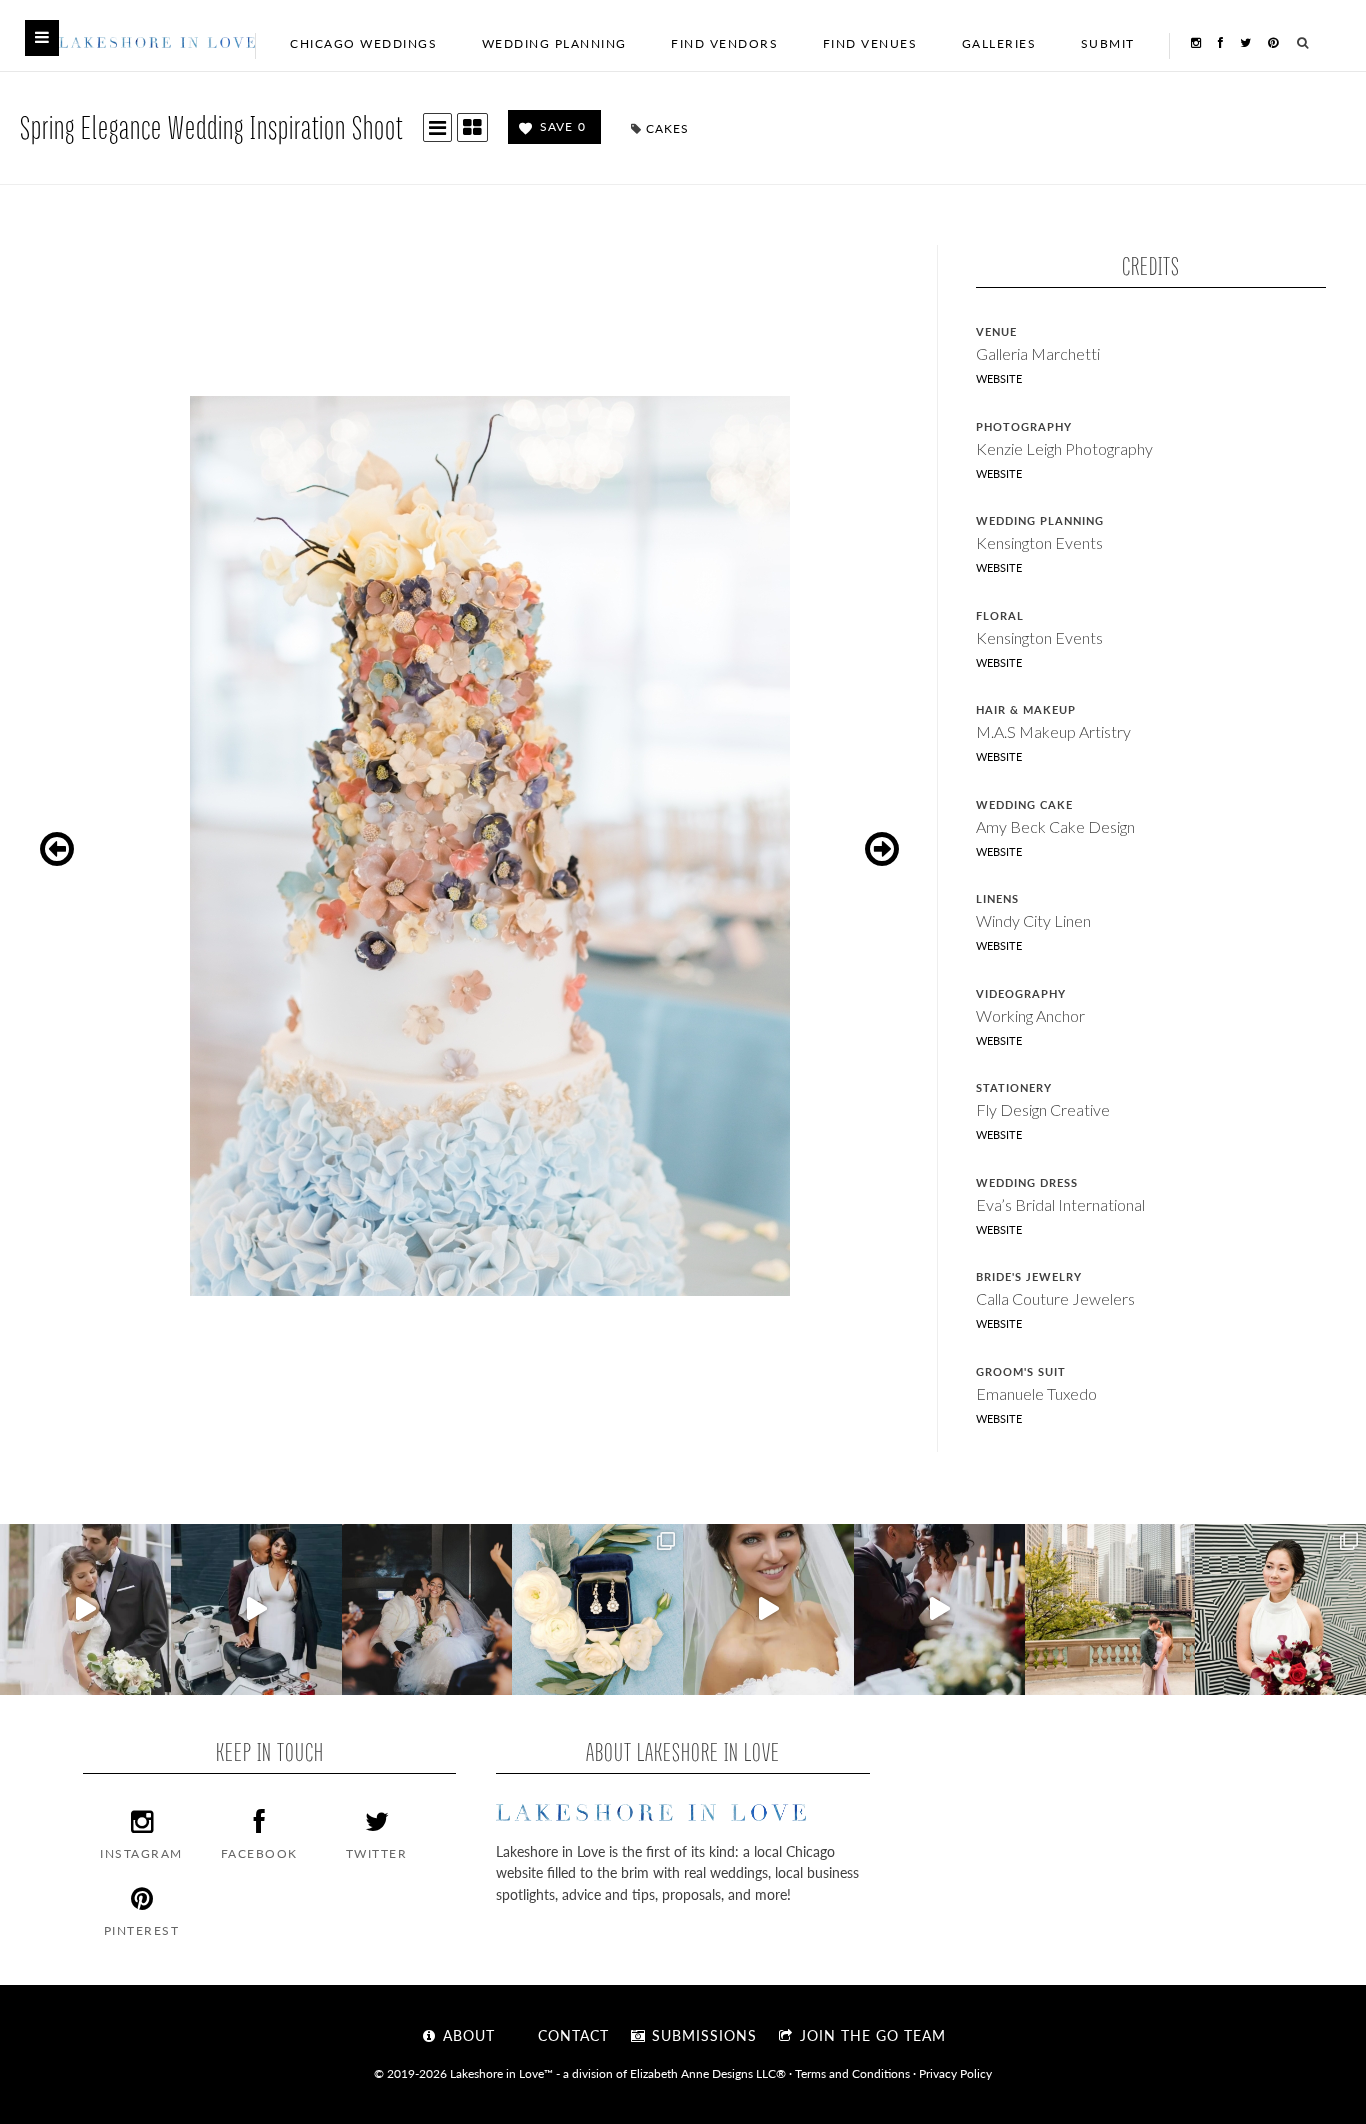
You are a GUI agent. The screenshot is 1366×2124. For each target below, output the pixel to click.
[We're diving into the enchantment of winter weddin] (1280, 1609)
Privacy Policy (955, 2073)
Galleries (999, 43)
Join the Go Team (870, 2035)
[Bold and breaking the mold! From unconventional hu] (256, 1609)
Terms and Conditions (852, 2073)
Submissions (702, 2035)
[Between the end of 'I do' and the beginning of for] (427, 1609)
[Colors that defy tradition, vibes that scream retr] (939, 1609)
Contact (571, 2035)
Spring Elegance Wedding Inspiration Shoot (211, 126)
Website (999, 378)
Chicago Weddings (363, 43)
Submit (1108, 43)
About (466, 2035)
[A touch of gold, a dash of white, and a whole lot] (85, 1609)
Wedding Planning (554, 43)
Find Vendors (724, 43)
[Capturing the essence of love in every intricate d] (597, 1609)
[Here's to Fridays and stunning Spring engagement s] (1110, 1609)
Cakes (667, 128)
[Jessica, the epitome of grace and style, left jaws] (768, 1609)
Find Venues (870, 43)
